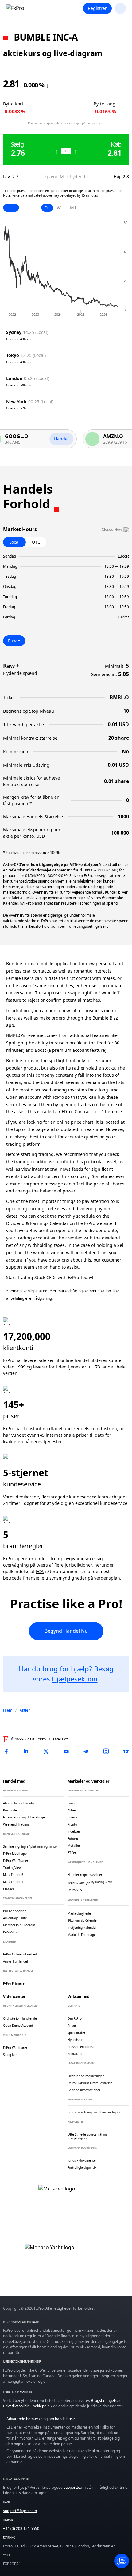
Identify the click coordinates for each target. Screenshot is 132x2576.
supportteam (75, 2487)
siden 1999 (14, 1367)
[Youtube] (66, 1752)
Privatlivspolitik (16, 2406)
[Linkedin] (26, 1752)
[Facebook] (6, 1752)
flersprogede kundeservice (69, 1497)
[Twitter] (46, 1752)
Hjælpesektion (75, 1679)
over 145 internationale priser (58, 1435)
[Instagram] (106, 1752)
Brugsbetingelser (105, 2400)
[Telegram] (86, 1752)
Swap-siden (95, 123)
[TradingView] (126, 1752)
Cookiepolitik (41, 2406)
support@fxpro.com (20, 2511)
